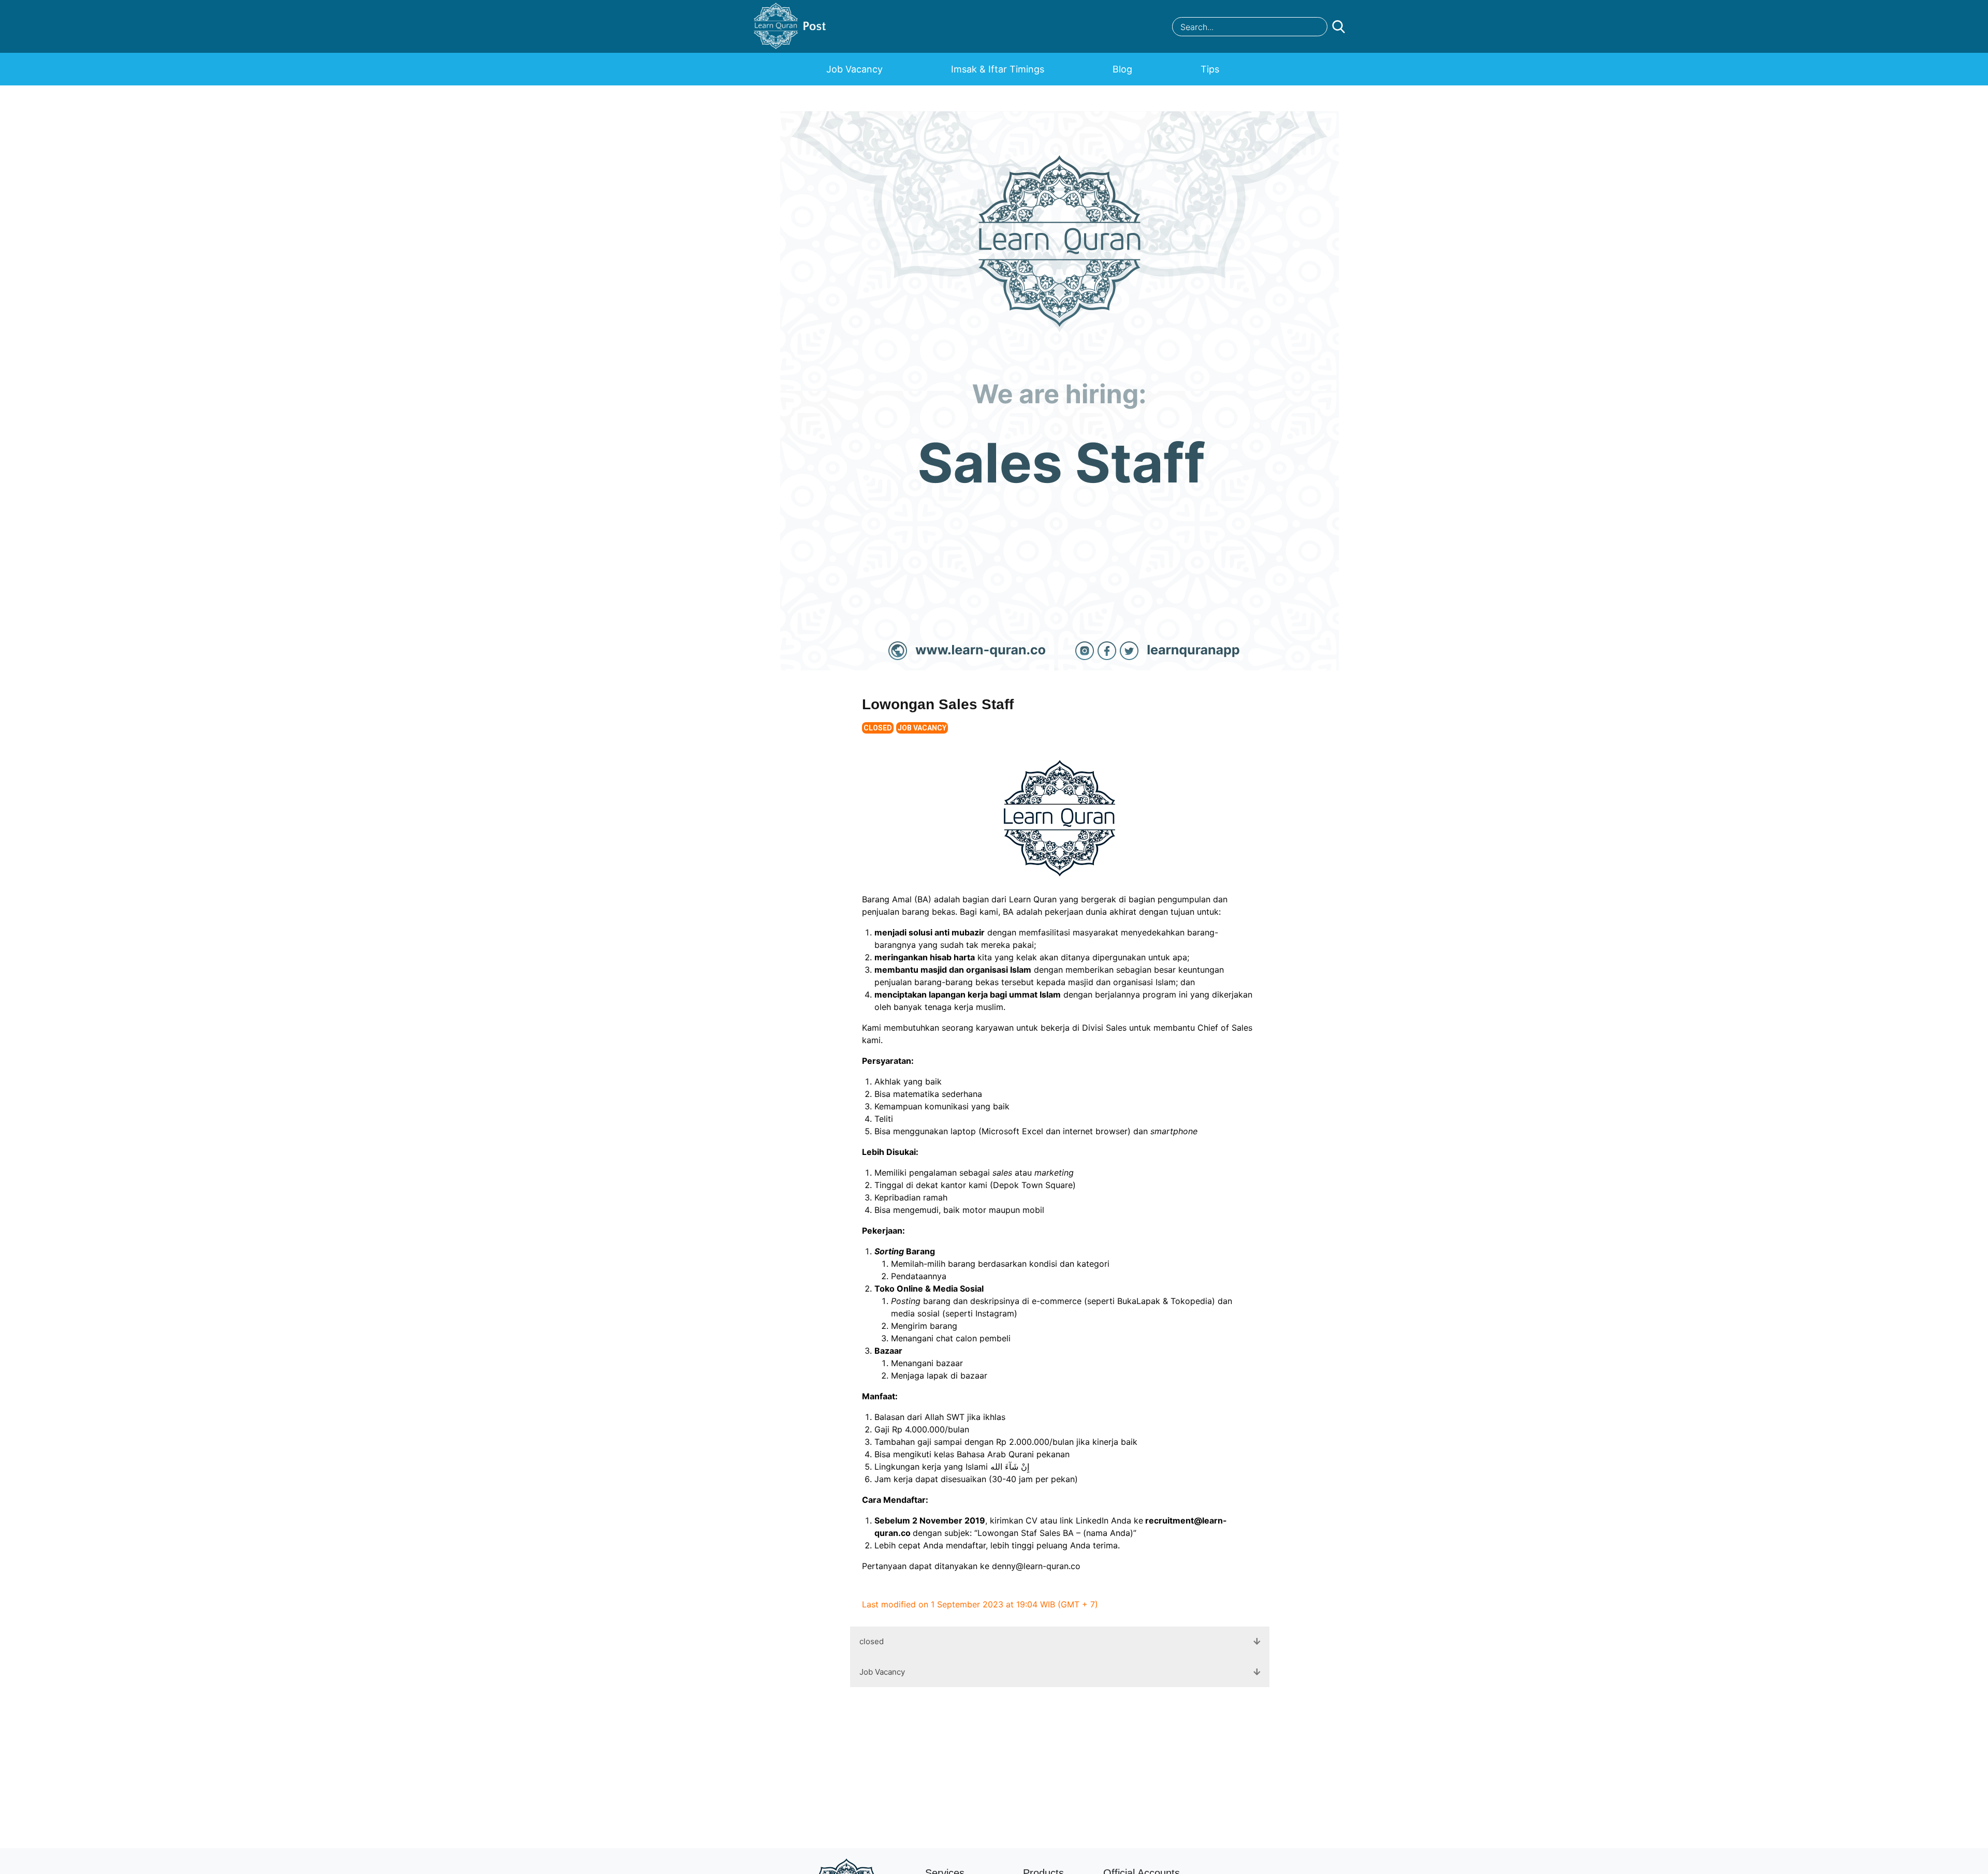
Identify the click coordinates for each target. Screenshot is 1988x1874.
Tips (1210, 69)
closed (878, 728)
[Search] (1308, 28)
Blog (1122, 69)
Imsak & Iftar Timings (998, 69)
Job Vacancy (854, 69)
